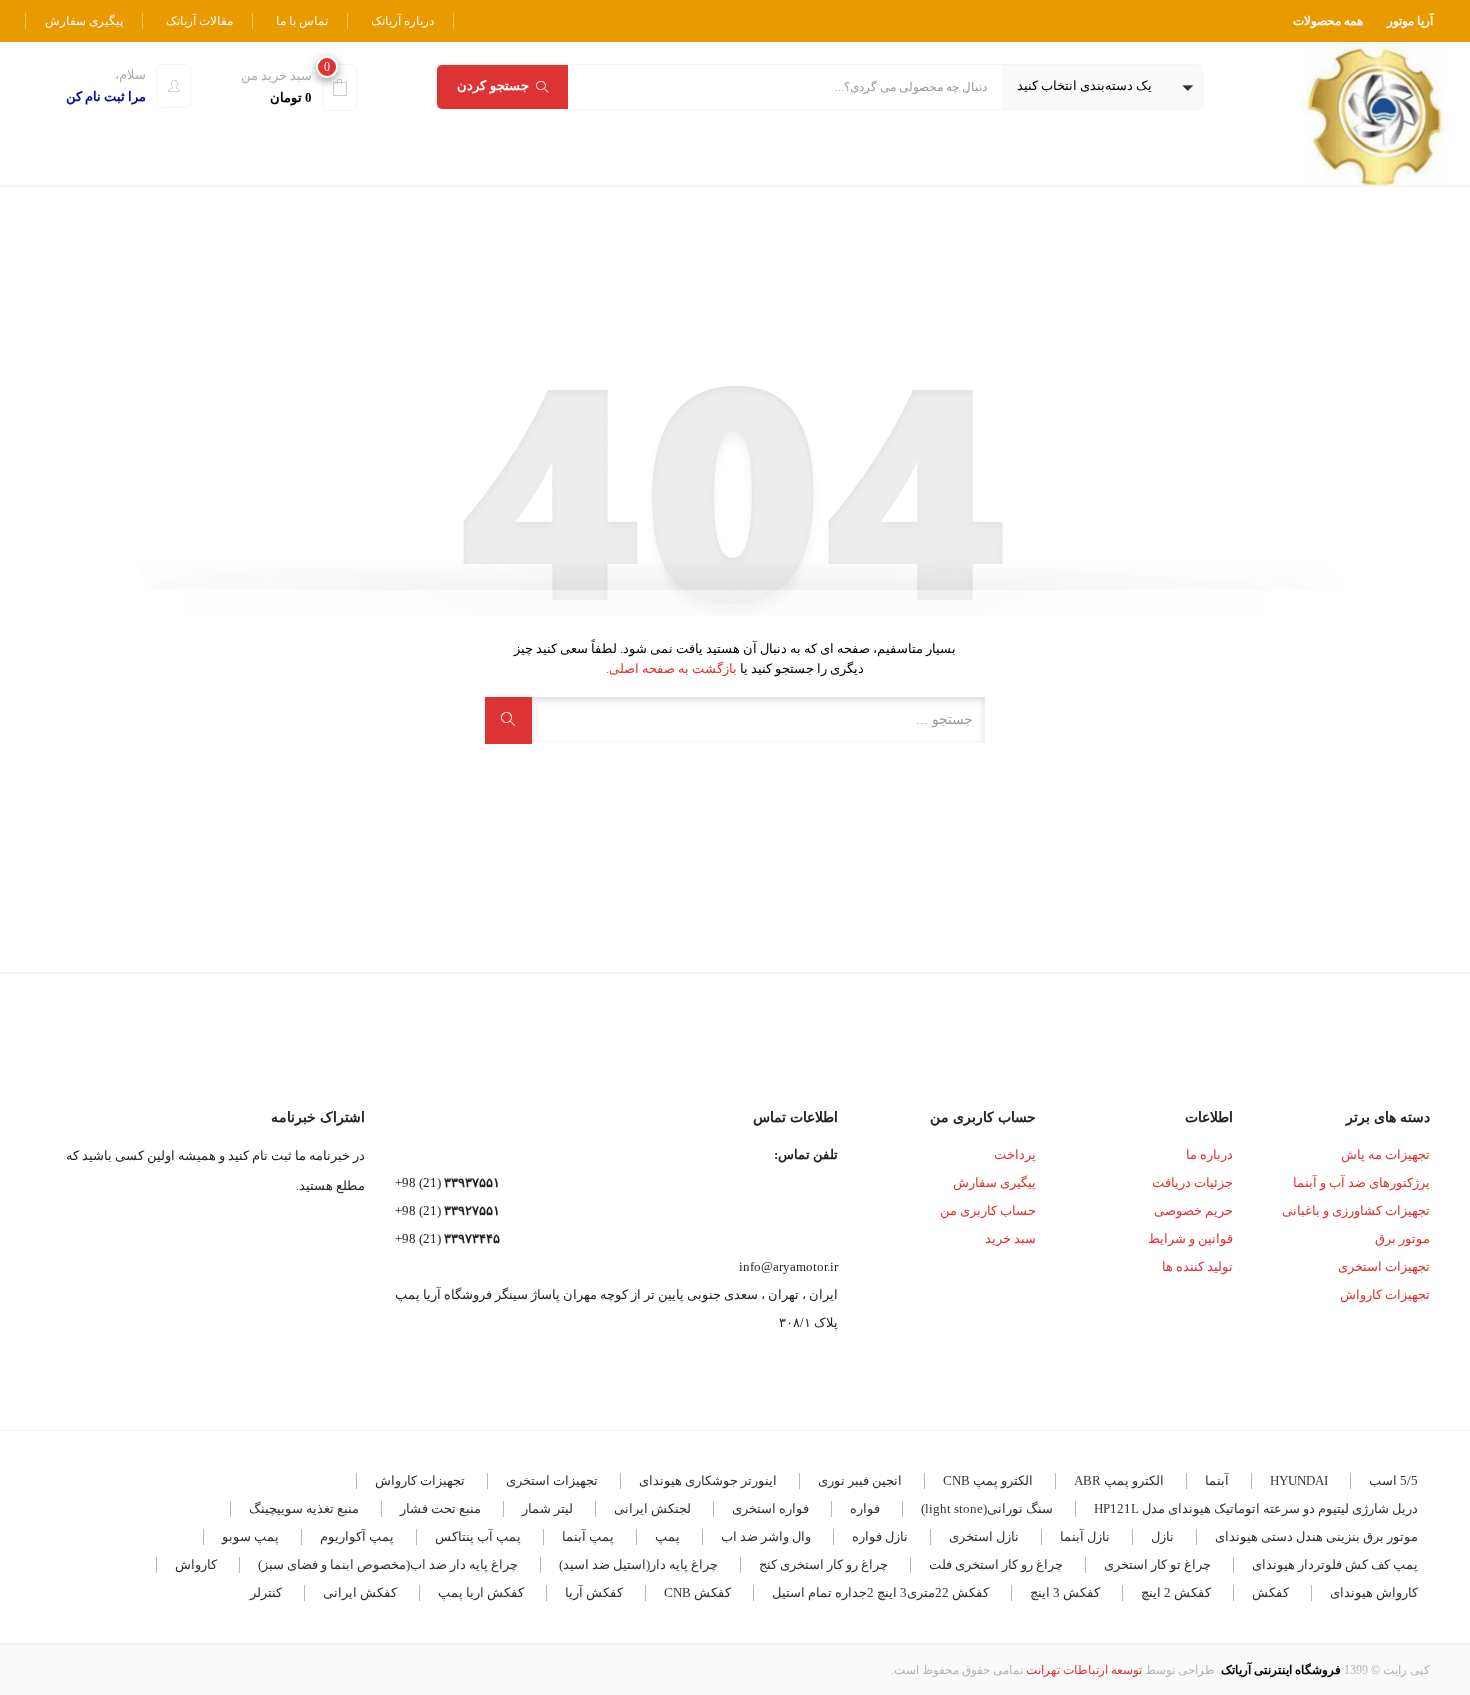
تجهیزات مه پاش (1385, 1154)
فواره (865, 1508)
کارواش (196, 1564)
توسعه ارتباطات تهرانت (1084, 1670)
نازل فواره (880, 1536)
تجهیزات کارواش (1385, 1294)
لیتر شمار (547, 1508)
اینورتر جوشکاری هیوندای (708, 1480)
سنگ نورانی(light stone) (987, 1508)
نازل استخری (984, 1536)
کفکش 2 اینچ (1176, 1592)
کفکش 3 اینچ (1065, 1592)
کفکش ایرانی (360, 1592)
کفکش (1270, 1592)
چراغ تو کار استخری (1157, 1564)
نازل (1162, 1536)
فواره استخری (770, 1508)
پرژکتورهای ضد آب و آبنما (1361, 1182)
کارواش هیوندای (1374, 1592)
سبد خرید (1010, 1238)
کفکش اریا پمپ (481, 1592)
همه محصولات (1328, 21)
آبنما (1217, 1480)
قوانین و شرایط (1190, 1238)
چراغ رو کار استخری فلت (996, 1564)
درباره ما (1209, 1154)
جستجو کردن (493, 85)
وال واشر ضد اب (766, 1536)
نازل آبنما (1085, 1536)
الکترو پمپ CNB (988, 1480)
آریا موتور (1410, 21)
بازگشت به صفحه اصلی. (671, 668)
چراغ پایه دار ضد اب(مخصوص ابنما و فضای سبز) (388, 1564)
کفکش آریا (594, 1592)
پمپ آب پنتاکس (478, 1536)
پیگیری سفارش (84, 21)
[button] (1102, 87)
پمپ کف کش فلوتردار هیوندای (1335, 1564)
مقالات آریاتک (199, 21)
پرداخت (1015, 1154)
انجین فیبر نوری (860, 1480)
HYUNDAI (1299, 1480)
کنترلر (266, 1592)
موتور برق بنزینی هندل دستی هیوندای (1316, 1536)
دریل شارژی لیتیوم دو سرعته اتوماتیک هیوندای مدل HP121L (1256, 1508)
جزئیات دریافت (1192, 1182)
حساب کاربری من (988, 1210)
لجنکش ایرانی (652, 1508)
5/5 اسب (1393, 1480)
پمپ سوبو (250, 1536)
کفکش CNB (697, 1592)
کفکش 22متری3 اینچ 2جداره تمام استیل (880, 1592)
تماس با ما (302, 21)
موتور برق (1402, 1238)
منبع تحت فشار (440, 1508)
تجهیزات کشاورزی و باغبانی (1356, 1210)
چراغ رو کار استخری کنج (823, 1564)
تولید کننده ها (1197, 1266)
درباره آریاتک (402, 21)
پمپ (667, 1536)
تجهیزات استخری (1384, 1266)
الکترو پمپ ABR (1119, 1480)
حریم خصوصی (1193, 1210)
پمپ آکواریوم (357, 1536)
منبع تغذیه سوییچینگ (304, 1508)
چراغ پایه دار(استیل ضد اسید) (638, 1564)
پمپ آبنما (588, 1536)
